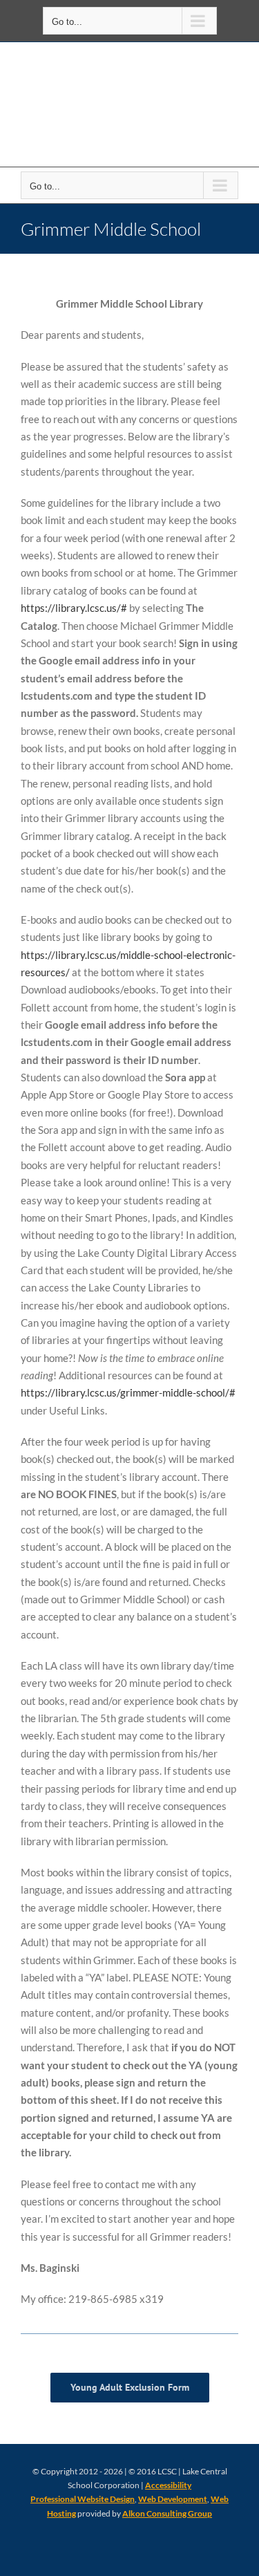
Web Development (173, 2499)
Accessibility (168, 2485)
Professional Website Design (83, 2499)
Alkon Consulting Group (167, 2513)
